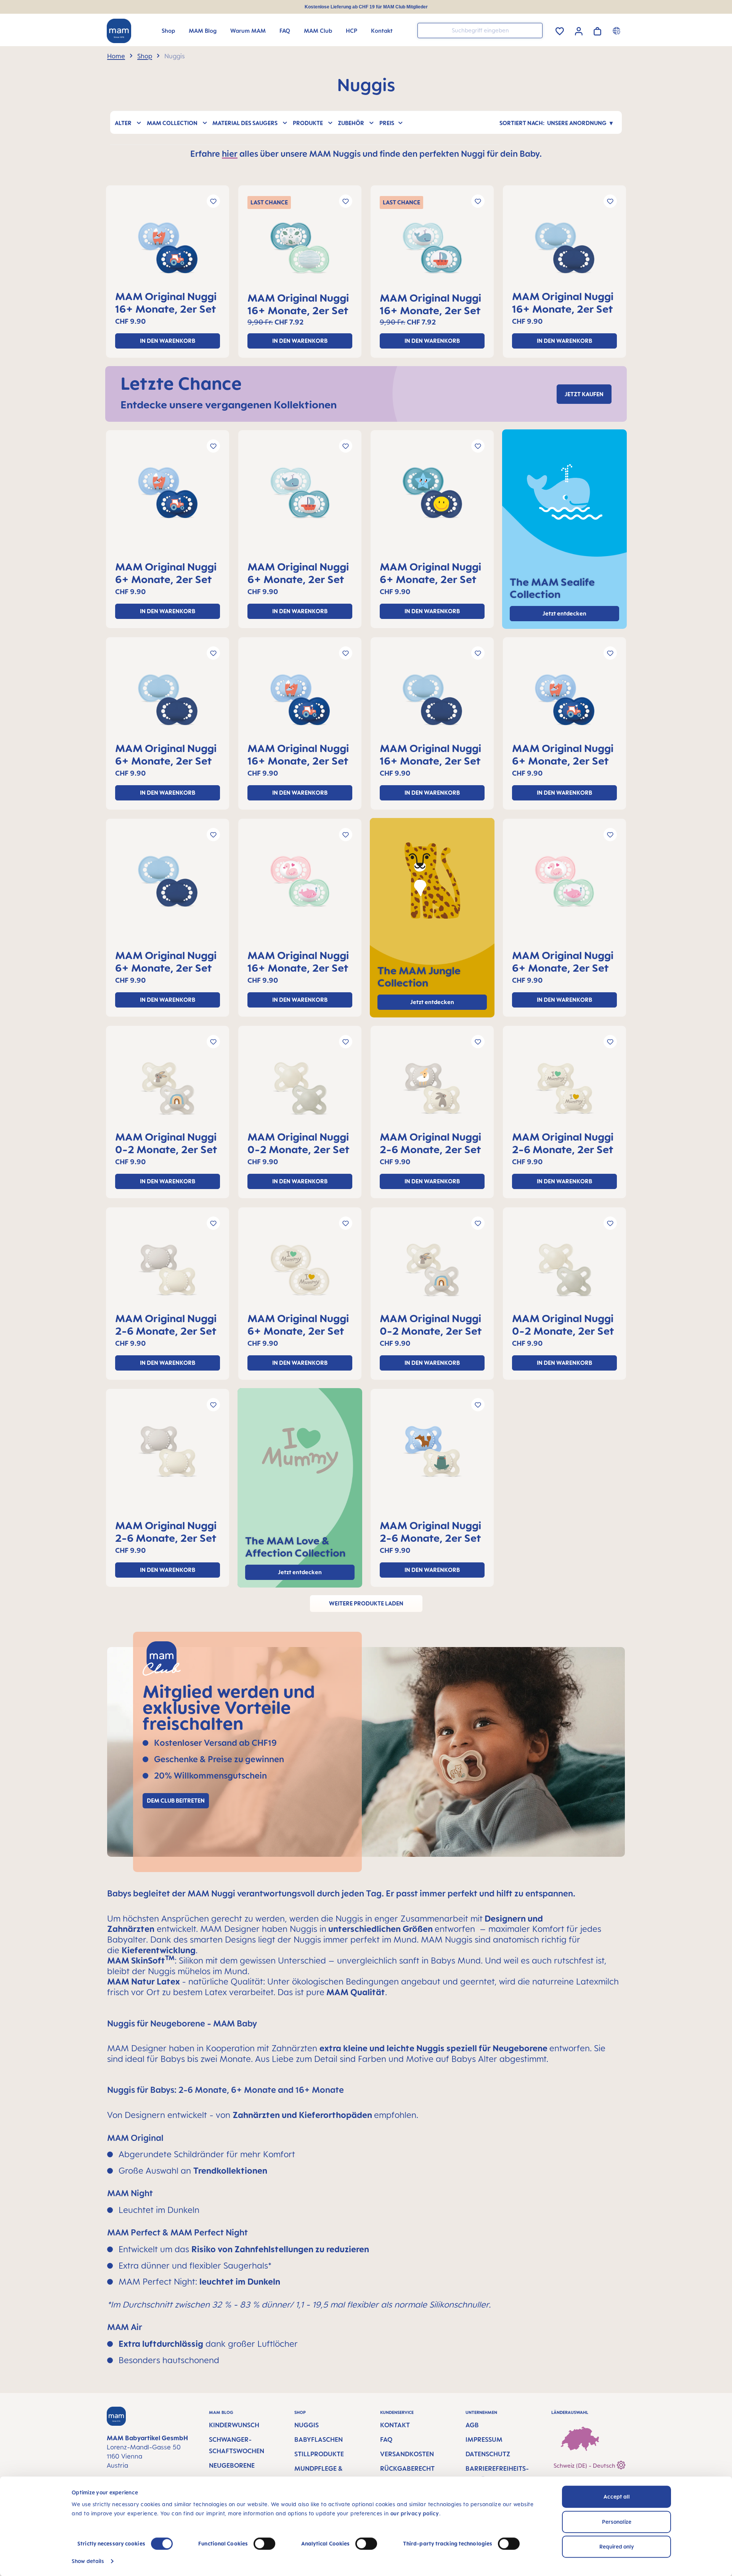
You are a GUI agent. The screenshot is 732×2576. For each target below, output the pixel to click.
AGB (472, 2425)
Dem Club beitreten (176, 1801)
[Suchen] (535, 30)
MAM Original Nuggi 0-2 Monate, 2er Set (166, 1143)
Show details (88, 2561)
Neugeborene (232, 2465)
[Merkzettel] (560, 30)
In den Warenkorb (168, 341)
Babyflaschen (319, 2439)
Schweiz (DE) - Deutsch (585, 2466)
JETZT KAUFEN (584, 394)
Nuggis (307, 2425)
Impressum (484, 2439)
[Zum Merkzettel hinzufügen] (213, 201)
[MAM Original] (168, 251)
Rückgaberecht (407, 2468)
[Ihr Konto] (579, 30)
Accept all (617, 2496)
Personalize (617, 2522)
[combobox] (480, 31)
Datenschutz (488, 2454)
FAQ (386, 2439)
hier (230, 153)
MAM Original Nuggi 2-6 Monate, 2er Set (430, 1143)
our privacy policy (415, 2513)
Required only (617, 2546)
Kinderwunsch (234, 2425)
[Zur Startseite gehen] (119, 31)
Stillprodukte (319, 2454)
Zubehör (351, 123)
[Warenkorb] (597, 30)
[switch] (264, 2544)
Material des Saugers (245, 123)
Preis (387, 123)
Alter (123, 123)
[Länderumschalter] (617, 31)
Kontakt (395, 2425)
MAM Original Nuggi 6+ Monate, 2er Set (166, 573)
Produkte (308, 123)
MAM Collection (172, 123)
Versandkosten (407, 2454)
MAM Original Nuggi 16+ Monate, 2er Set (166, 302)
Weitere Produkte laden (366, 1603)
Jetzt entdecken (432, 1002)
